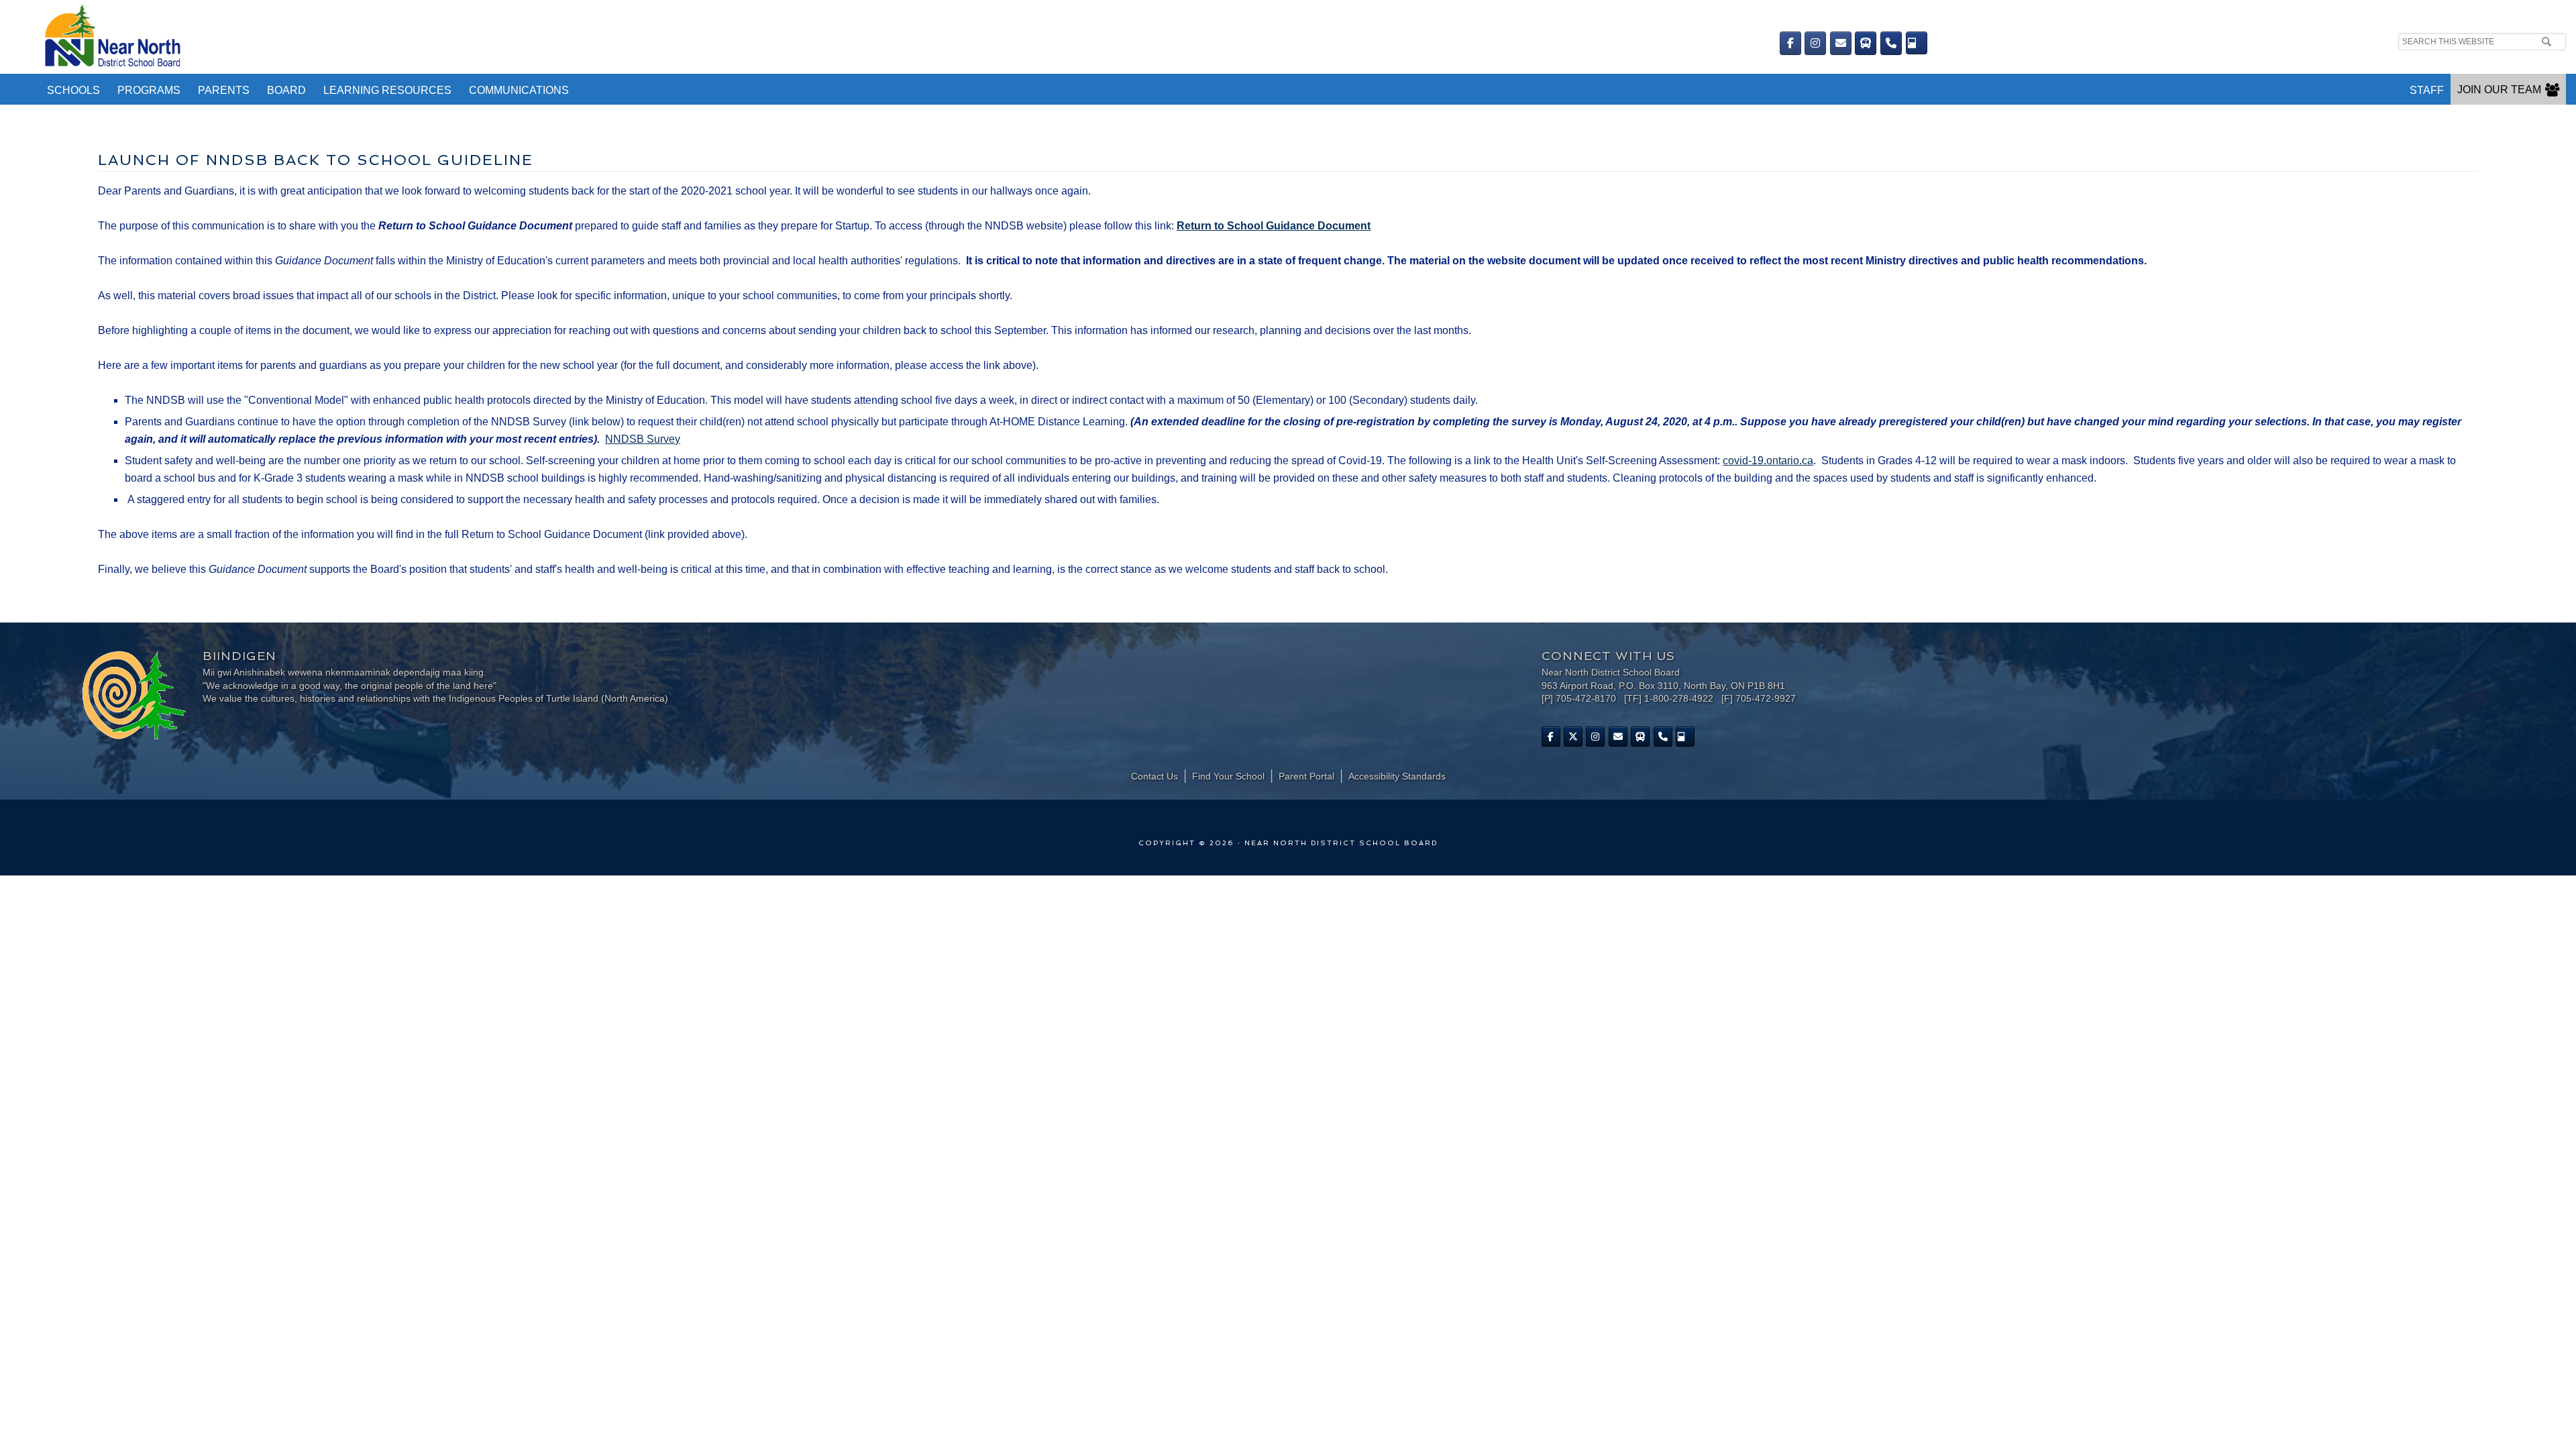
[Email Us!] (1841, 43)
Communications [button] (519, 90)
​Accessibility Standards (1397, 776)
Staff (2427, 90)
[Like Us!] (1551, 737)
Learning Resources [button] (387, 90)
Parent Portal (1306, 776)
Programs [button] (149, 90)
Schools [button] (73, 90)
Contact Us (1155, 776)
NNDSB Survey (643, 439)
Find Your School (1228, 776)
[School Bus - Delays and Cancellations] (1866, 43)
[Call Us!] (1891, 43)
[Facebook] (1790, 43)
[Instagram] (1815, 43)
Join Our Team (2499, 90)
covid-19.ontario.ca (1768, 461)
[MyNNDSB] (1917, 43)
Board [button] (286, 90)
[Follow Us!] (1573, 737)
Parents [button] (224, 90)
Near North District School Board (683, 37)
